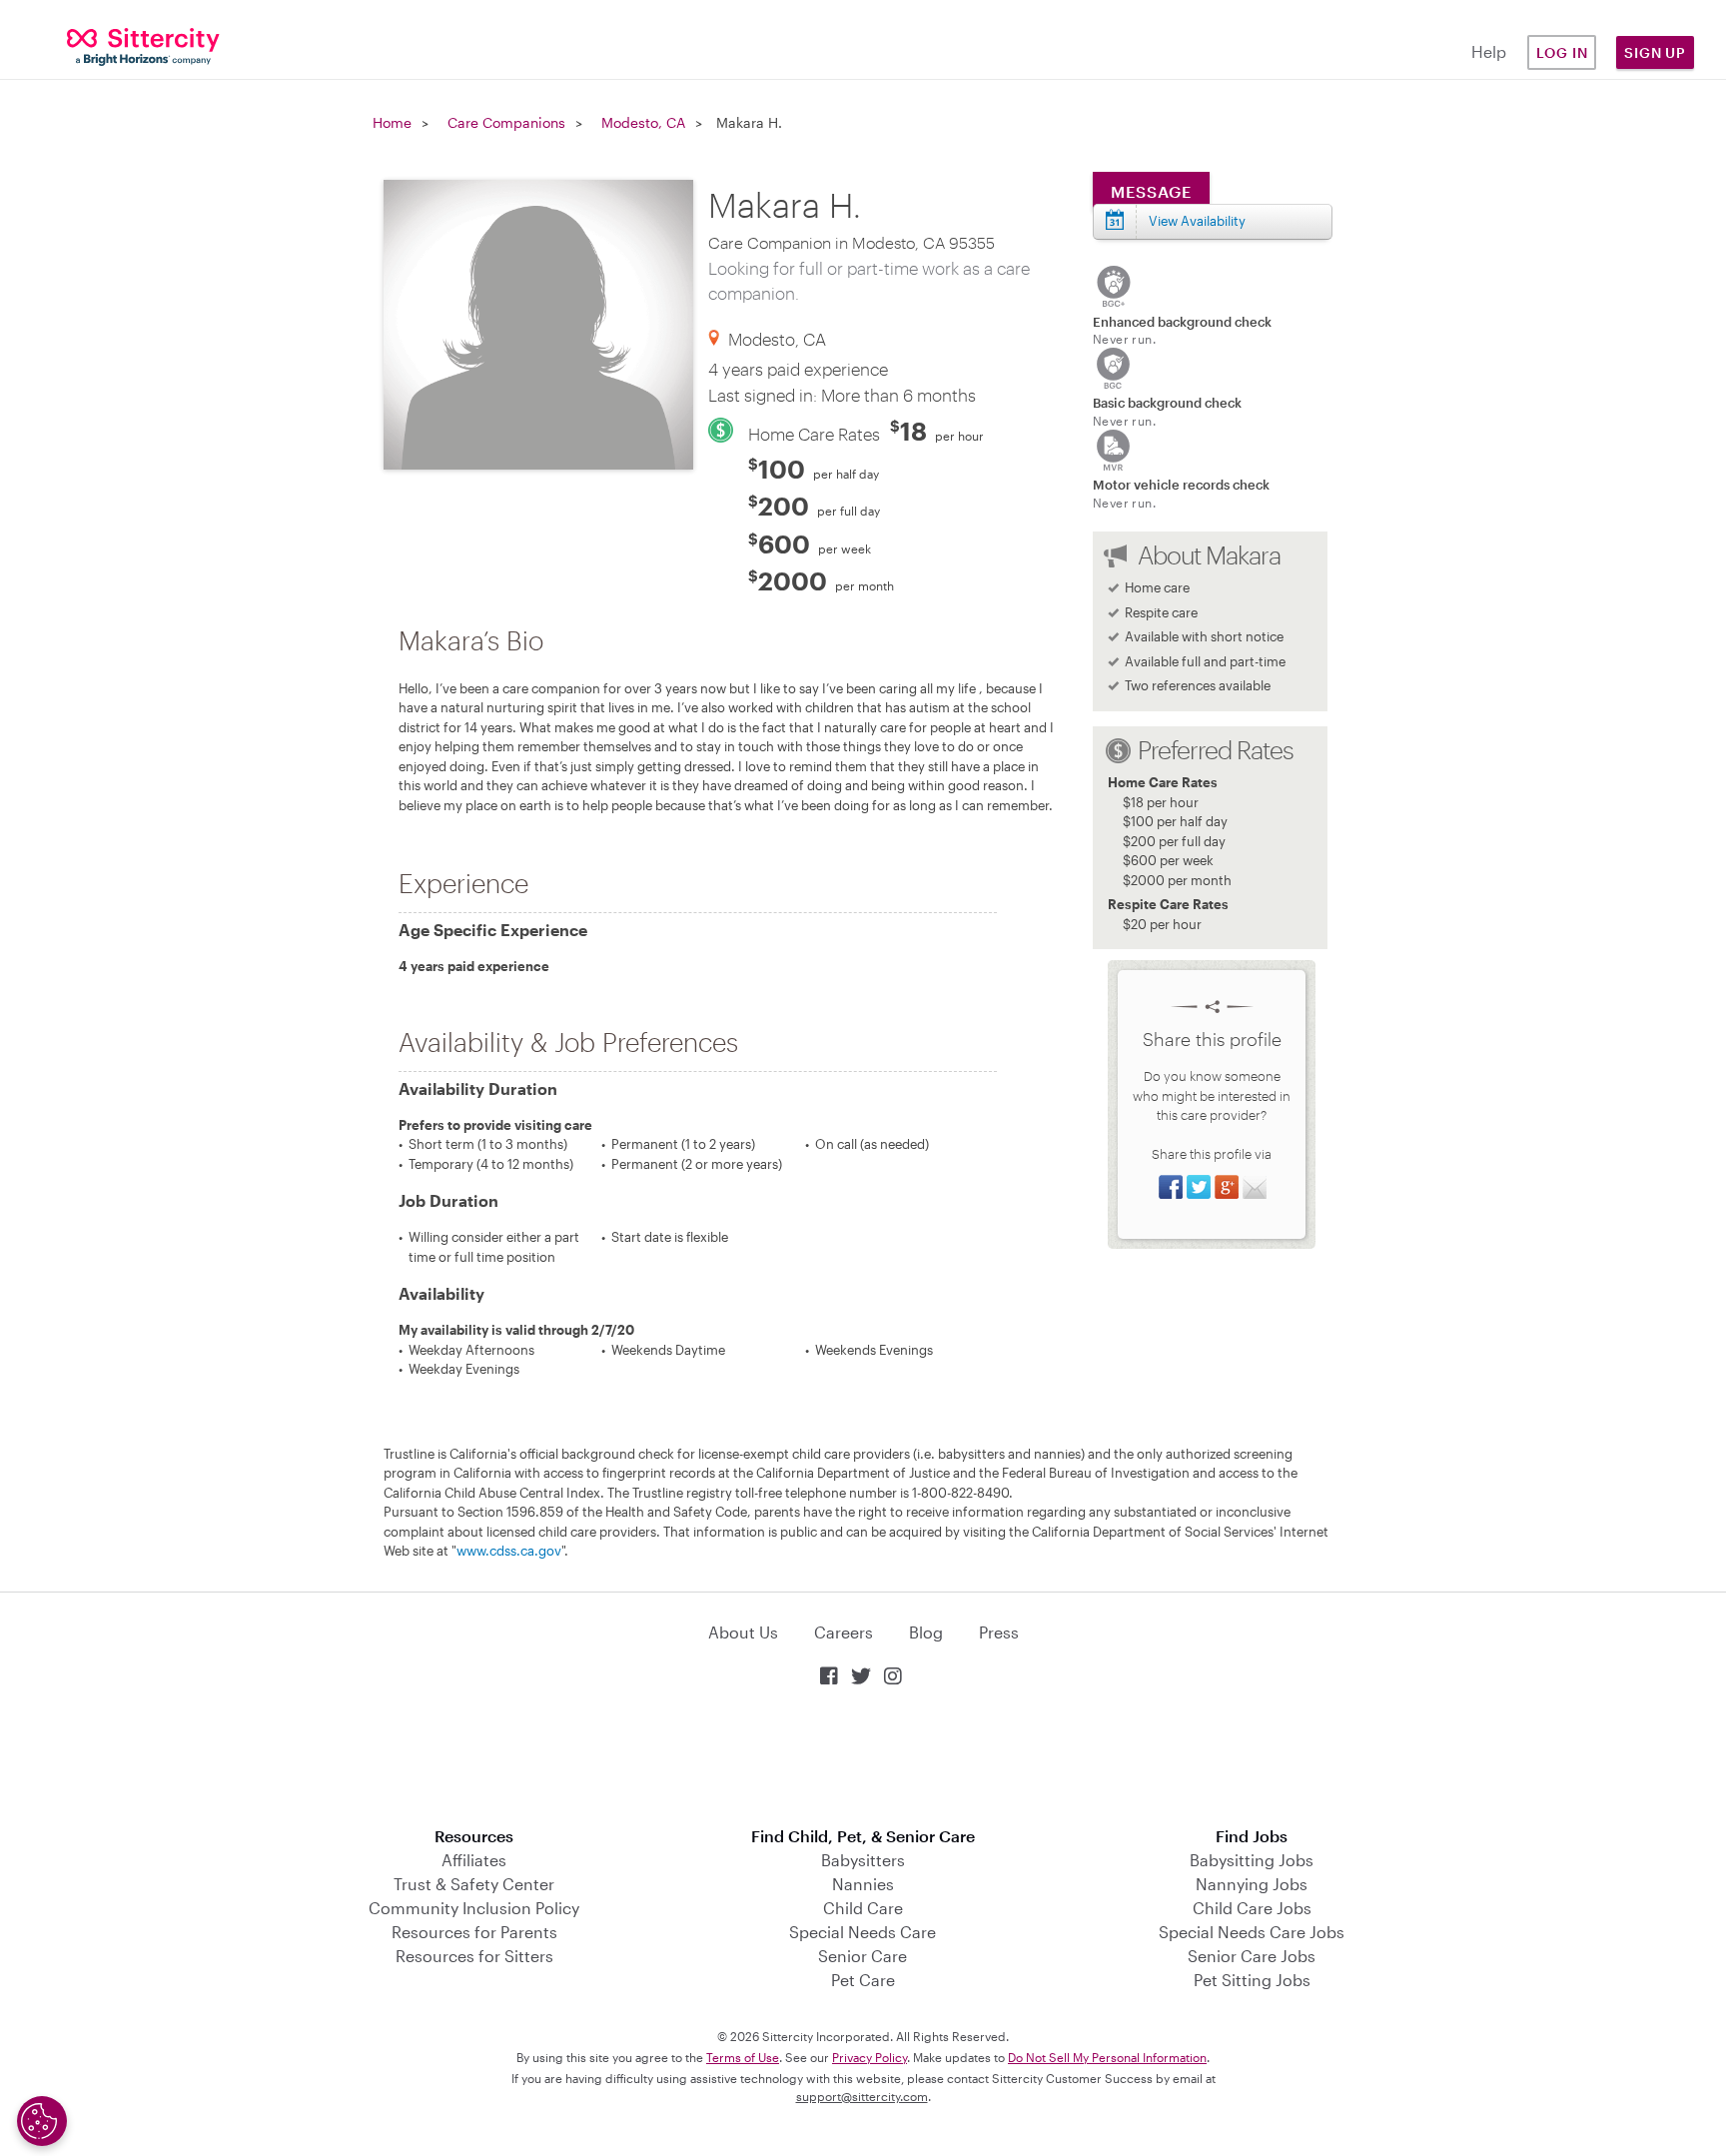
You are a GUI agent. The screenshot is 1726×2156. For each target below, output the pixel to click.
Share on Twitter (1199, 1187)
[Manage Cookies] (42, 2121)
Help (1489, 51)
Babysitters (863, 1860)
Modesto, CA (643, 122)
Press (999, 1632)
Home (392, 122)
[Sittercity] (144, 45)
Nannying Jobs (1252, 1884)
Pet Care (863, 1980)
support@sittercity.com (862, 2096)
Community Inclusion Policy (474, 1908)
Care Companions (506, 122)
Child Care (863, 1908)
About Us (743, 1632)
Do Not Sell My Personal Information (1107, 2057)
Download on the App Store (863, 1759)
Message (1151, 191)
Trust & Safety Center (474, 1884)
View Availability (1197, 221)
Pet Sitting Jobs (1252, 1980)
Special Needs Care (863, 1932)
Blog (926, 1632)
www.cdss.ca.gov (509, 1551)
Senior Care (863, 1956)
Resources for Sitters (474, 1956)
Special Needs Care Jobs (1252, 1932)
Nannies (863, 1884)
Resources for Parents (474, 1932)
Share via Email (1255, 1187)
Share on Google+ (1227, 1187)
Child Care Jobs (1252, 1908)
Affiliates (474, 1860)
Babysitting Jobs (1252, 1860)
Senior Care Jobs (1252, 1956)
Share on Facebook (1171, 1187)
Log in (1562, 52)
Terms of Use (743, 2057)
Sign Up (1655, 52)
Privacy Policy (869, 2057)
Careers (844, 1632)
